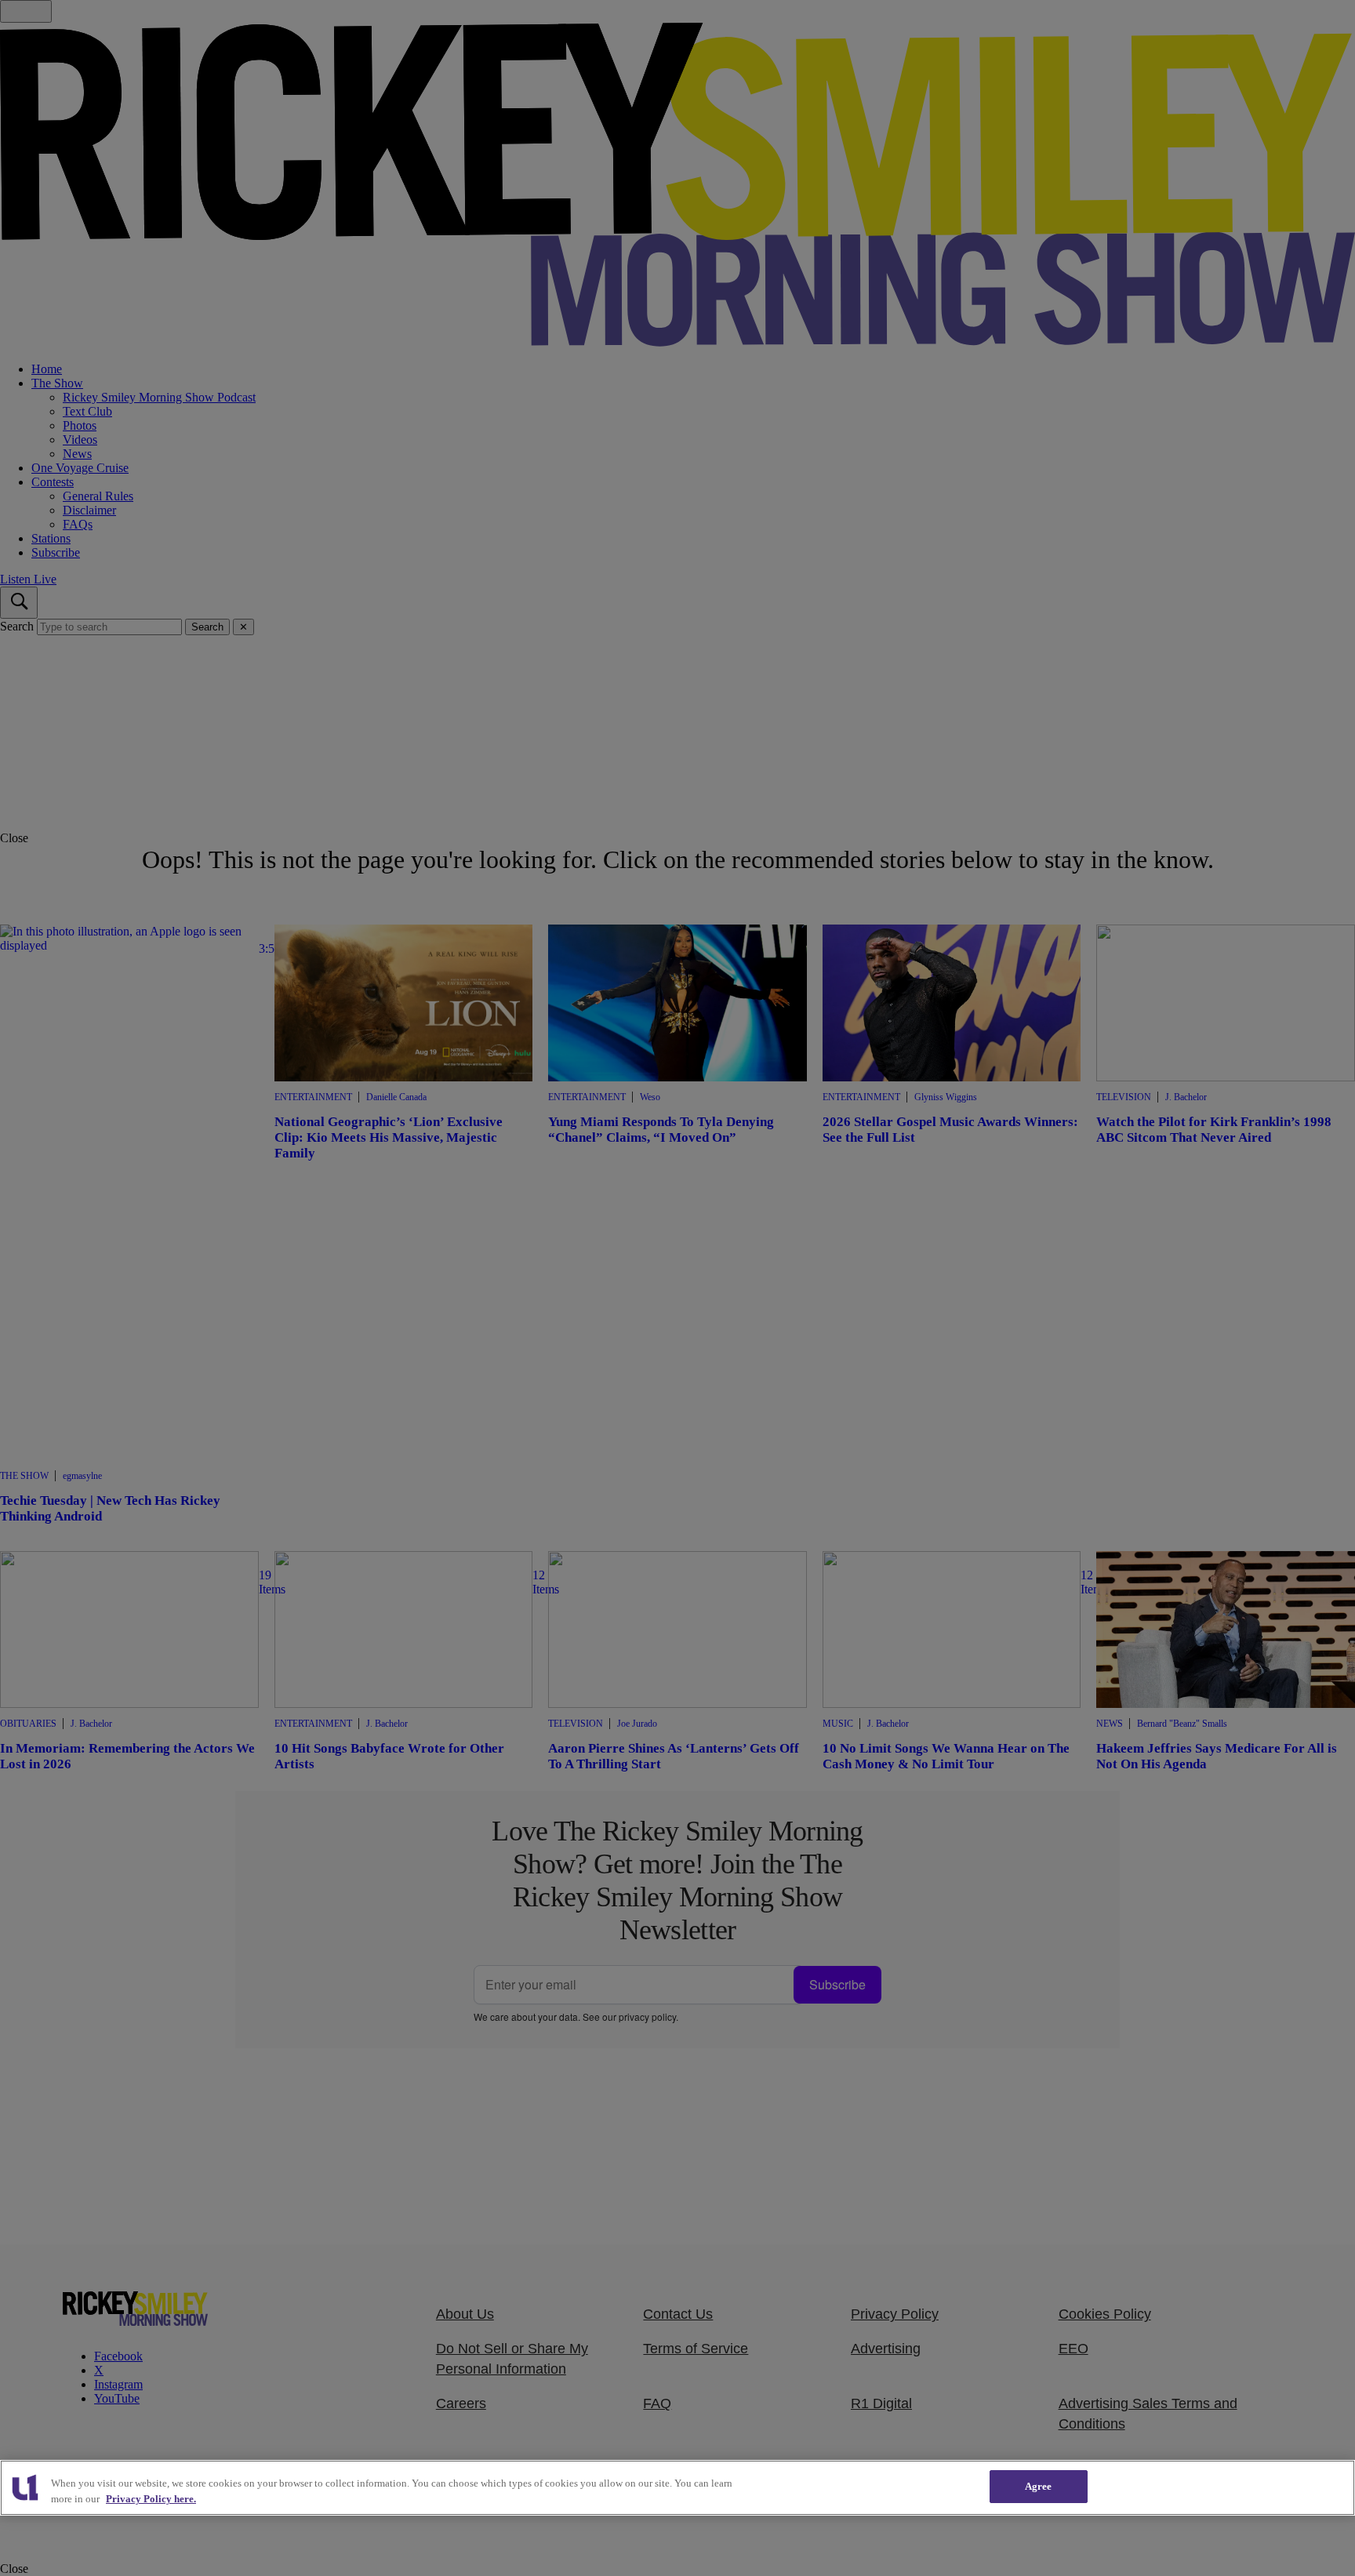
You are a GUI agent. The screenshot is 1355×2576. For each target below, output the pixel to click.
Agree (1039, 2486)
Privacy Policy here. (151, 2499)
